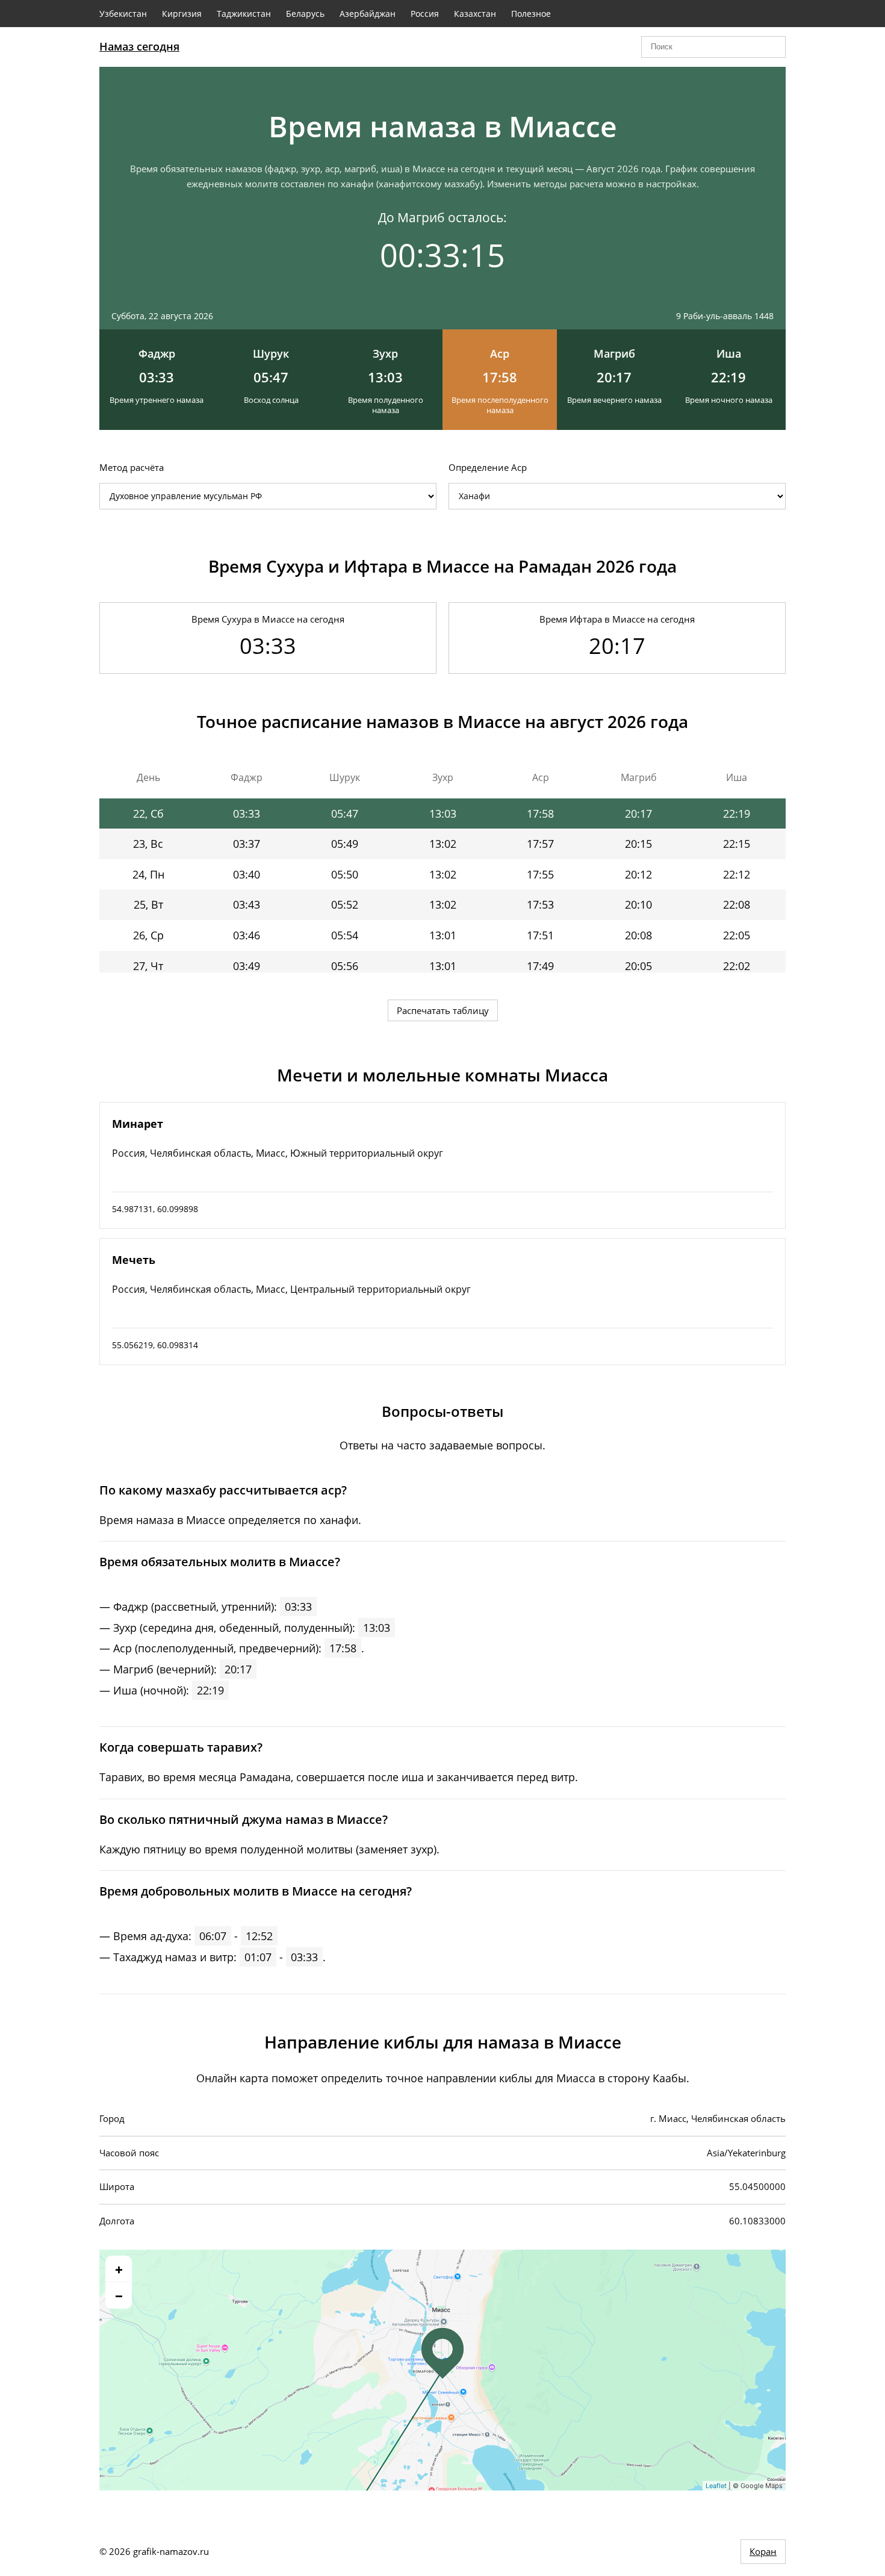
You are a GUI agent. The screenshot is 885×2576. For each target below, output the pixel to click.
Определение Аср (488, 467)
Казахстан (475, 14)
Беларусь (305, 14)
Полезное (531, 14)
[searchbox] (713, 47)
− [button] (119, 2295)
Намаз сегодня (139, 46)
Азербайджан (368, 14)
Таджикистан (244, 14)
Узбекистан (123, 14)
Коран (763, 2551)
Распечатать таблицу (443, 1010)
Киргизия (182, 14)
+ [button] (119, 2269)
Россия (425, 14)
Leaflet (716, 2486)
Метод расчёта (132, 467)
